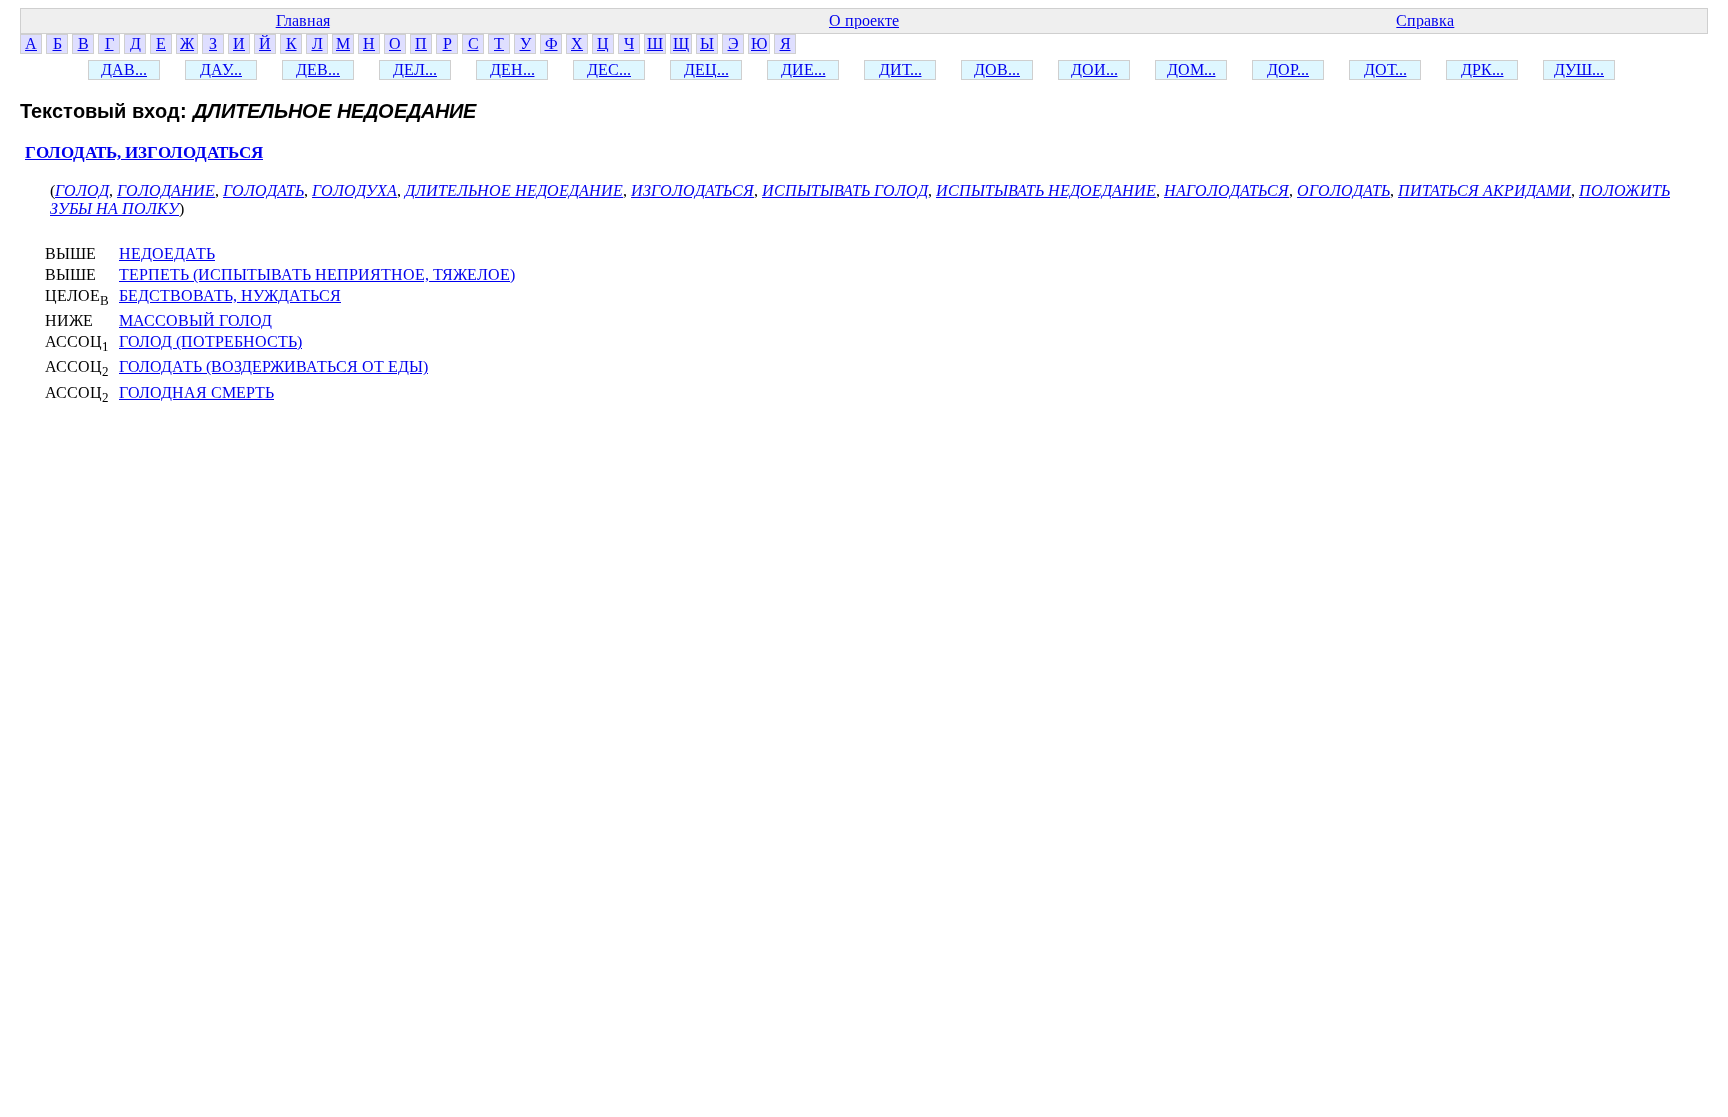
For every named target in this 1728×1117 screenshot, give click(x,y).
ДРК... (1482, 69)
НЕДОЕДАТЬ (167, 253)
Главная (303, 20)
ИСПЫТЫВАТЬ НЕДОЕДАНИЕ (1046, 190)
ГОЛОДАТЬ (263, 190)
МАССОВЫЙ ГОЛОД (195, 320)
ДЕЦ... (706, 69)
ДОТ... (1385, 69)
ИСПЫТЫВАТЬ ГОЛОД (845, 190)
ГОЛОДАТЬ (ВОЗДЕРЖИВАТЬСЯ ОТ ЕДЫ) (273, 366)
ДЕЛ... (415, 69)
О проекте (864, 20)
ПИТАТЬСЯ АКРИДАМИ (1484, 190)
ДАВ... (124, 69)
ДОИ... (1094, 69)
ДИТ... (900, 69)
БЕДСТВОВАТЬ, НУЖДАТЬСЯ (230, 295)
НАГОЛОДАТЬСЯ (1226, 190)
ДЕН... (512, 69)
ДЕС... (609, 69)
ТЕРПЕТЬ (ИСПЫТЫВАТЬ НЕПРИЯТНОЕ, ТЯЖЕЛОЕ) (317, 274)
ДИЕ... (803, 69)
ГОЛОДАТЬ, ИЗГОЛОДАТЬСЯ (144, 152)
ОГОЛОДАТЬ (1343, 190)
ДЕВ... (318, 69)
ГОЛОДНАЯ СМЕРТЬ (196, 392)
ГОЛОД (82, 190)
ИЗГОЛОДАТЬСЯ (692, 190)
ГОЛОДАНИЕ (166, 190)
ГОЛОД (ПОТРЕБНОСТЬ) (210, 341)
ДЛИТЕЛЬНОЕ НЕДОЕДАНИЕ (514, 190)
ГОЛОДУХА (354, 190)
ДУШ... (1579, 69)
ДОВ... (997, 69)
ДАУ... (221, 69)
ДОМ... (1191, 69)
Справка (1425, 20)
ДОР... (1288, 69)
